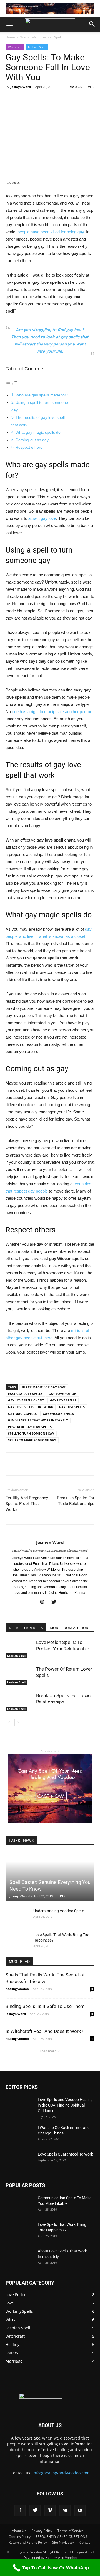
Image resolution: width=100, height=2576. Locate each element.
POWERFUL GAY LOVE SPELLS (30, 1427)
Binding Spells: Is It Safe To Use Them (45, 2006)
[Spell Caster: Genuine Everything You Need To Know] (50, 1876)
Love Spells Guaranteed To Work (65, 2154)
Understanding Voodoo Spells (59, 1911)
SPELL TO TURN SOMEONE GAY (31, 1433)
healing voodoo (17, 1989)
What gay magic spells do (38, 433)
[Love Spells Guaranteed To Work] (19, 2161)
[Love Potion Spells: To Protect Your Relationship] (19, 1649)
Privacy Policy (42, 2531)
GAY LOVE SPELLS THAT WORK (31, 1407)
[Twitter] (56, 1602)
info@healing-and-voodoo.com (61, 2473)
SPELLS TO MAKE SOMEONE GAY (32, 1440)
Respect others (29, 447)
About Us (19, 2531)
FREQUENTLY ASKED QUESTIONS (62, 2537)
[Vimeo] (50, 2510)
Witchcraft (28, 37)
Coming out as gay (32, 440)
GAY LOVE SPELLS (63, 1400)
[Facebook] (20, 2510)
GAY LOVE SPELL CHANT (26, 1400)
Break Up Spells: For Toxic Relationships (76, 1501)
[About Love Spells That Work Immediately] (19, 2258)
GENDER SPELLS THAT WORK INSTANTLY (38, 1420)
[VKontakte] (65, 2510)
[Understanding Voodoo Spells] (17, 1916)
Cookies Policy (20, 2537)
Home (10, 37)
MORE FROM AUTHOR (69, 1628)
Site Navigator (63, 2542)
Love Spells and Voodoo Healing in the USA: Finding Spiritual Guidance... (65, 2105)
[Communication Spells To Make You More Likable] (19, 2205)
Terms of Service (71, 2531)
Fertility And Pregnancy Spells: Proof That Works (27, 1504)
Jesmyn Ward (21, 87)
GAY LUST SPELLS (72, 1407)
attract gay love (42, 518)
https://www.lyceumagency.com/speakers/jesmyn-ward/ (50, 1550)
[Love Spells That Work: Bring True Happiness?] (17, 1940)
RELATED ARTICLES (26, 1628)
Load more (48, 2051)
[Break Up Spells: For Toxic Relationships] (19, 1702)
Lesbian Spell (52, 37)
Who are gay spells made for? (42, 395)
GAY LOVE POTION (63, 1394)
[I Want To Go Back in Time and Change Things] (19, 2134)
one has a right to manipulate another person (52, 712)
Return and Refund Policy (28, 2542)
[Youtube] (80, 2510)
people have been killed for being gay (51, 232)
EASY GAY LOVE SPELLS (25, 1394)
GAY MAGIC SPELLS (22, 1414)
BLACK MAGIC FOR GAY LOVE (44, 1387)
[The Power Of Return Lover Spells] (19, 1675)
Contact (85, 2542)
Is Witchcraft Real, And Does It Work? (44, 2031)
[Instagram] (44, 1602)
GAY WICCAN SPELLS (58, 1414)
